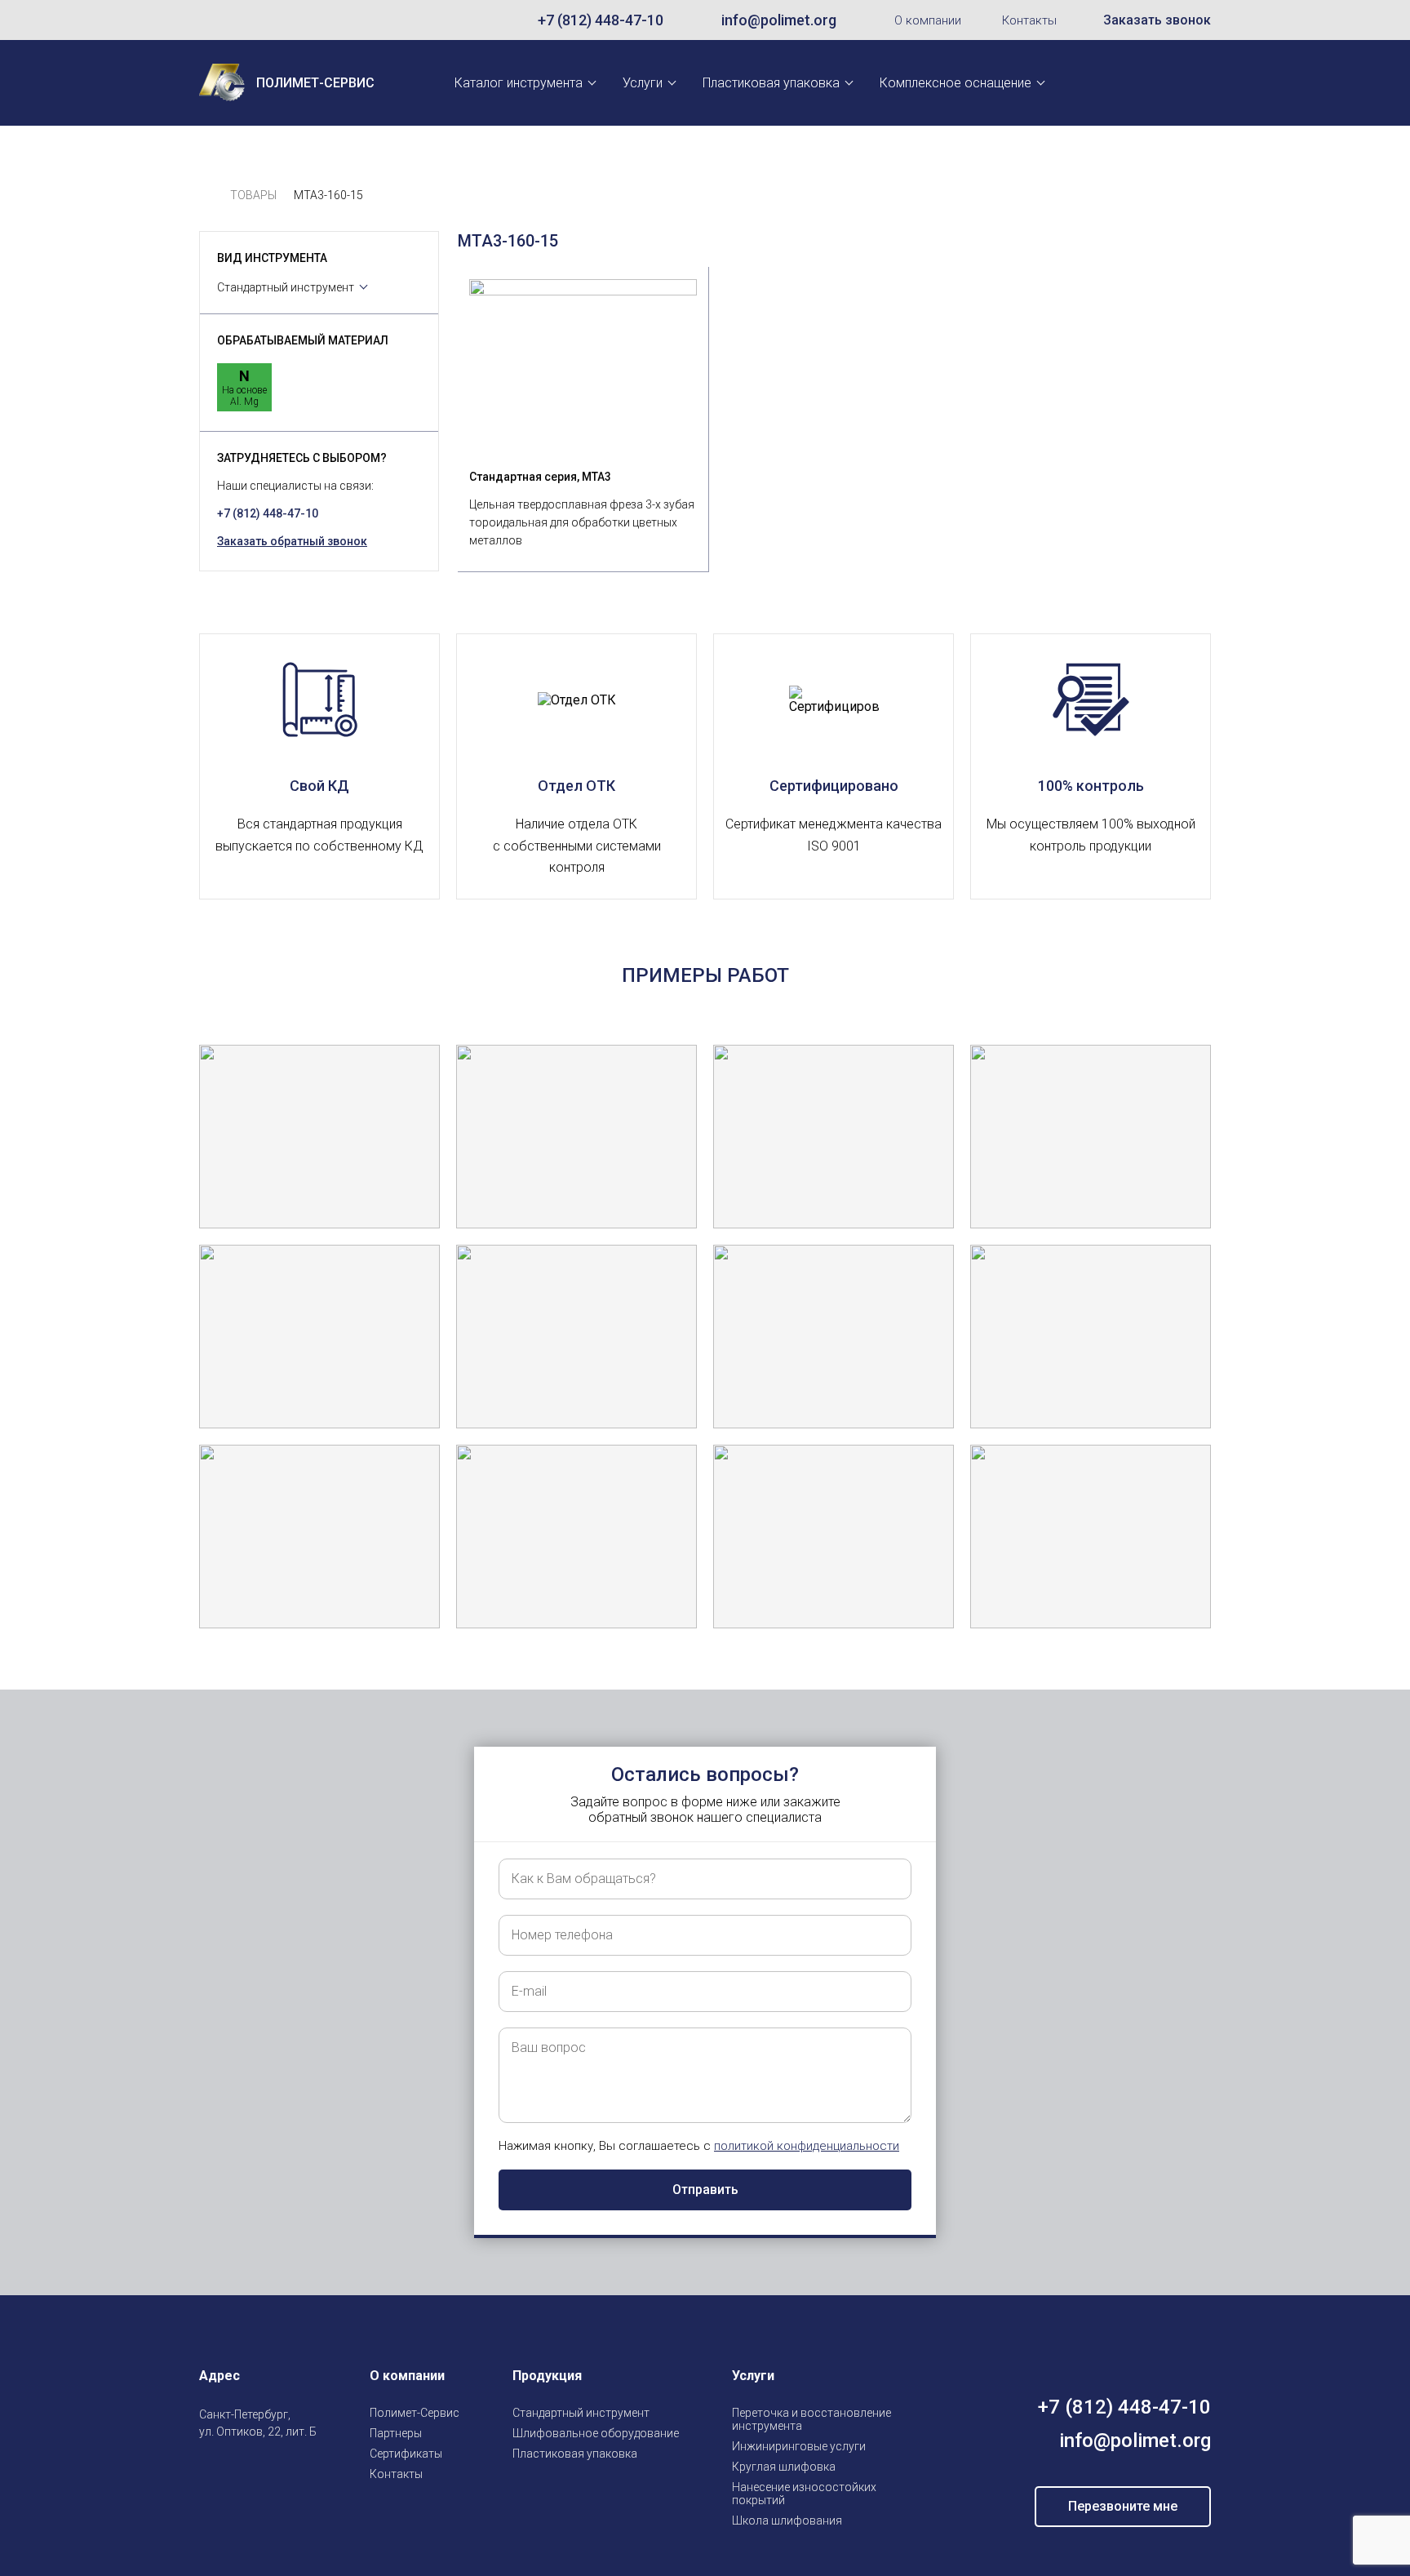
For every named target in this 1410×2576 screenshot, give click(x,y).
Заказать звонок (1157, 20)
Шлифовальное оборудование (596, 2433)
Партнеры (396, 2433)
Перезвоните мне (1123, 2506)
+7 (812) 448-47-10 (601, 20)
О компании (928, 20)
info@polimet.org (779, 20)
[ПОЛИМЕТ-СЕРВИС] (206, 195)
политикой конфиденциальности (807, 2146)
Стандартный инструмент (286, 287)
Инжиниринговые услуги (799, 2446)
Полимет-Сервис (415, 2413)
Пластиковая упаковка (771, 83)
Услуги (643, 83)
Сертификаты (406, 2454)
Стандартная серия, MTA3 (540, 477)
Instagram (209, 2470)
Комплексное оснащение (956, 83)
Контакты (1029, 20)
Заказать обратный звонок (292, 541)
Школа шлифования (787, 2520)
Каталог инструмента (519, 83)
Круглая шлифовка (784, 2467)
